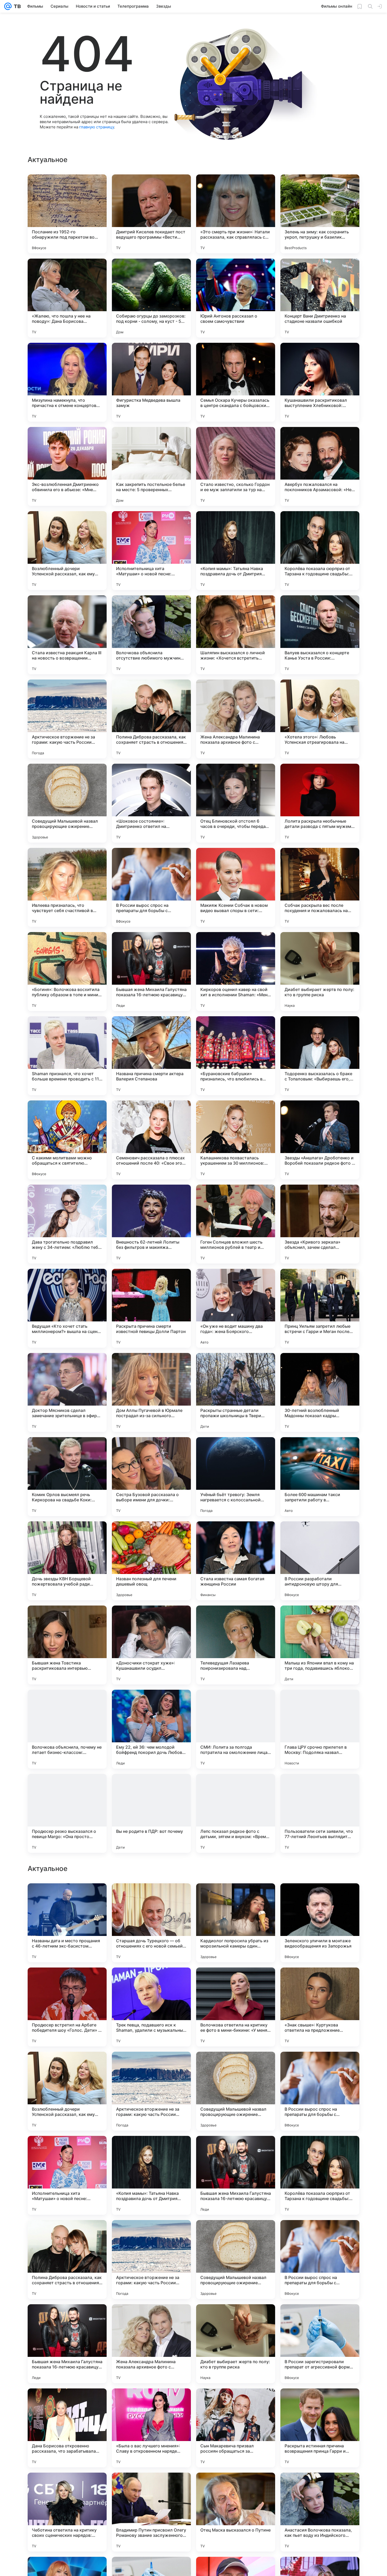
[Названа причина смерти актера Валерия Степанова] (151, 1056)
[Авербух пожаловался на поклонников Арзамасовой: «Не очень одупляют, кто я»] (320, 466)
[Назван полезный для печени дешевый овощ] (151, 1561)
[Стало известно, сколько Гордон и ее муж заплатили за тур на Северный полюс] (236, 466)
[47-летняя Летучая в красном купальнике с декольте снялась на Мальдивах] (151, 2066)
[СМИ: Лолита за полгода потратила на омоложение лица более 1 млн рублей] (236, 1729)
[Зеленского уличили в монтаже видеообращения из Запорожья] (320, 2260)
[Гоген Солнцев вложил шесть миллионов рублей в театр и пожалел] (236, 1224)
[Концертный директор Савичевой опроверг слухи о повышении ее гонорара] (67, 2066)
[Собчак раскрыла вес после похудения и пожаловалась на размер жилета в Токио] (320, 887)
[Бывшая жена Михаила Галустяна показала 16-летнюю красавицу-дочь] (151, 972)
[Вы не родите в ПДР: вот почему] (151, 1813)
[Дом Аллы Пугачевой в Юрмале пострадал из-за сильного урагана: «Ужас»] (151, 1392)
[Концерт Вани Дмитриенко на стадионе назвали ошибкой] (320, 298)
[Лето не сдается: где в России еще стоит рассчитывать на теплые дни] (236, 1982)
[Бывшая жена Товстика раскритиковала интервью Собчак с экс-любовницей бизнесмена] (67, 1645)
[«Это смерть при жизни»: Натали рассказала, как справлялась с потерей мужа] (236, 214)
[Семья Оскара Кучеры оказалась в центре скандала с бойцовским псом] (236, 382)
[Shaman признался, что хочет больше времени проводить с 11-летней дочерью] (67, 1056)
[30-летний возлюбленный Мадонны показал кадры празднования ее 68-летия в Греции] (320, 1392)
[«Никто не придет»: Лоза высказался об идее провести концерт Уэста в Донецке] (151, 1982)
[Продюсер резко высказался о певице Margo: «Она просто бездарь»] (67, 1813)
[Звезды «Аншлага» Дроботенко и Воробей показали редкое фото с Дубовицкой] (320, 1140)
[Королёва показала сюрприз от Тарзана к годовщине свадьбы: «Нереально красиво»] (320, 551)
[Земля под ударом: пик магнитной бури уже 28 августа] (67, 1898)
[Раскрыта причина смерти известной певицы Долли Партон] (151, 1308)
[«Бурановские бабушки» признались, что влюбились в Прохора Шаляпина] (236, 1056)
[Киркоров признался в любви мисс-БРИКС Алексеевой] (67, 1982)
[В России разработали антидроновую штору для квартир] (320, 1561)
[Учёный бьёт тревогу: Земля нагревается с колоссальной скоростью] (236, 1477)
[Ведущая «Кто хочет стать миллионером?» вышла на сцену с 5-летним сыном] (67, 1308)
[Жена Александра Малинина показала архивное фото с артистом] (236, 719)
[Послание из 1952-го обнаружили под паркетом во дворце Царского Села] (67, 214)
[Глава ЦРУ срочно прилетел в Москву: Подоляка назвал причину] (320, 1729)
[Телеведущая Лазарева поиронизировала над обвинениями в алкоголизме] (236, 1645)
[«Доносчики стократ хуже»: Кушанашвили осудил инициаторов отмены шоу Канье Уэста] (151, 1645)
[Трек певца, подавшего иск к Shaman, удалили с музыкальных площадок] (151, 2344)
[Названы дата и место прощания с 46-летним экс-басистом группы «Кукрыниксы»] (67, 2260)
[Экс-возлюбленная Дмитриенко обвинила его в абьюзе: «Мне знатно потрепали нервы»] (67, 466)
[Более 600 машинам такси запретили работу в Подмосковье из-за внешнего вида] (320, 1477)
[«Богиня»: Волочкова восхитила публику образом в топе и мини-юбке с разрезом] (67, 972)
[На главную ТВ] (16, 6)
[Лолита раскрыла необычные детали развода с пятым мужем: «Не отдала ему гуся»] (320, 803)
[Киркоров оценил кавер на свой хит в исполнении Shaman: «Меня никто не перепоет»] (236, 972)
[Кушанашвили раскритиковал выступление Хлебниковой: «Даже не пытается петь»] (320, 382)
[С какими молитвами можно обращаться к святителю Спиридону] (67, 1140)
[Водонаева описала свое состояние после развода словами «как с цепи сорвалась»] (151, 2150)
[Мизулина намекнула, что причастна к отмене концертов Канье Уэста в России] (67, 382)
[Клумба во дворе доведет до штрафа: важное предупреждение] (67, 2150)
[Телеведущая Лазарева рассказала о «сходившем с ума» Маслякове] (151, 1898)
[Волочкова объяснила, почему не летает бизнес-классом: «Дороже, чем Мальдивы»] (67, 1729)
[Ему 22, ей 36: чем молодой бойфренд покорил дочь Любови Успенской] (151, 1729)
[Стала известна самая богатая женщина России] (236, 1561)
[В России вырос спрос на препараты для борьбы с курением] (151, 887)
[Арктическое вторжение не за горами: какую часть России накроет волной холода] (67, 719)
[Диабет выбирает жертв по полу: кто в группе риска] (320, 972)
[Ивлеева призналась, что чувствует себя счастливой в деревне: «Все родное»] (67, 887)
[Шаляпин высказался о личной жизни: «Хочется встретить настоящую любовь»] (236, 635)
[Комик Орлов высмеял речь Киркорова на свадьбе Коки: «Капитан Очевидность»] (67, 1477)
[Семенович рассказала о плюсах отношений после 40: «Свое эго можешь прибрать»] (151, 1140)
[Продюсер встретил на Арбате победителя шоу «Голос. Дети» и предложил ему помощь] (67, 2344)
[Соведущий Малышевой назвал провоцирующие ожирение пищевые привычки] (67, 803)
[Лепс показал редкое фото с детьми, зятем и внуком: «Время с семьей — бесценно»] (236, 1813)
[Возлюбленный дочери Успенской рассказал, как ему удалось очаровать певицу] (67, 551)
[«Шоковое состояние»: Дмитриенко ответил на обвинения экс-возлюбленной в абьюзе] (151, 803)
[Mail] (8, 6)
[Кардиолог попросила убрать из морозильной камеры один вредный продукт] (236, 2260)
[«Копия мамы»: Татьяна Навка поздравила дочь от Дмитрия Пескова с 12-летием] (236, 551)
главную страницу (97, 127)
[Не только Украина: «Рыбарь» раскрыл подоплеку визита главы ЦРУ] (236, 2066)
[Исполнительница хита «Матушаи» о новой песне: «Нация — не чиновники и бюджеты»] (151, 551)
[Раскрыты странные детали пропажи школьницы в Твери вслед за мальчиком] (236, 1392)
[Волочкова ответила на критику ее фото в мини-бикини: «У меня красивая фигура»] (236, 2344)
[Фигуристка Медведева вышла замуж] (151, 382)
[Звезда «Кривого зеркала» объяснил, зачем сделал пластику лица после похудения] (320, 1224)
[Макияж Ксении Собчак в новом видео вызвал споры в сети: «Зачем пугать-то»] (236, 887)
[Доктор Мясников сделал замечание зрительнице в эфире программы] (67, 1392)
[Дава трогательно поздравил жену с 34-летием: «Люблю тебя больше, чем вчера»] (67, 1224)
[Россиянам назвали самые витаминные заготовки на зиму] (320, 2150)
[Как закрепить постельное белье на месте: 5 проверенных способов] (151, 466)
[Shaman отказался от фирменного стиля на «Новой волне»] (236, 1898)
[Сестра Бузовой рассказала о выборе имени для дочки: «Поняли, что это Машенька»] (151, 1477)
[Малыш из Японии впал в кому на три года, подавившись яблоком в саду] (320, 1645)
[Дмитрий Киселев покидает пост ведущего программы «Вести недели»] (151, 214)
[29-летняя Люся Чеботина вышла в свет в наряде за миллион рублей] (236, 2150)
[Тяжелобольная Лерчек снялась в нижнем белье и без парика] (320, 1898)
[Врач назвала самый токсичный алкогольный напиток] (320, 1982)
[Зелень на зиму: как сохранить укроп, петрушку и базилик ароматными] (320, 214)
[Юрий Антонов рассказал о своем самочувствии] (236, 298)
